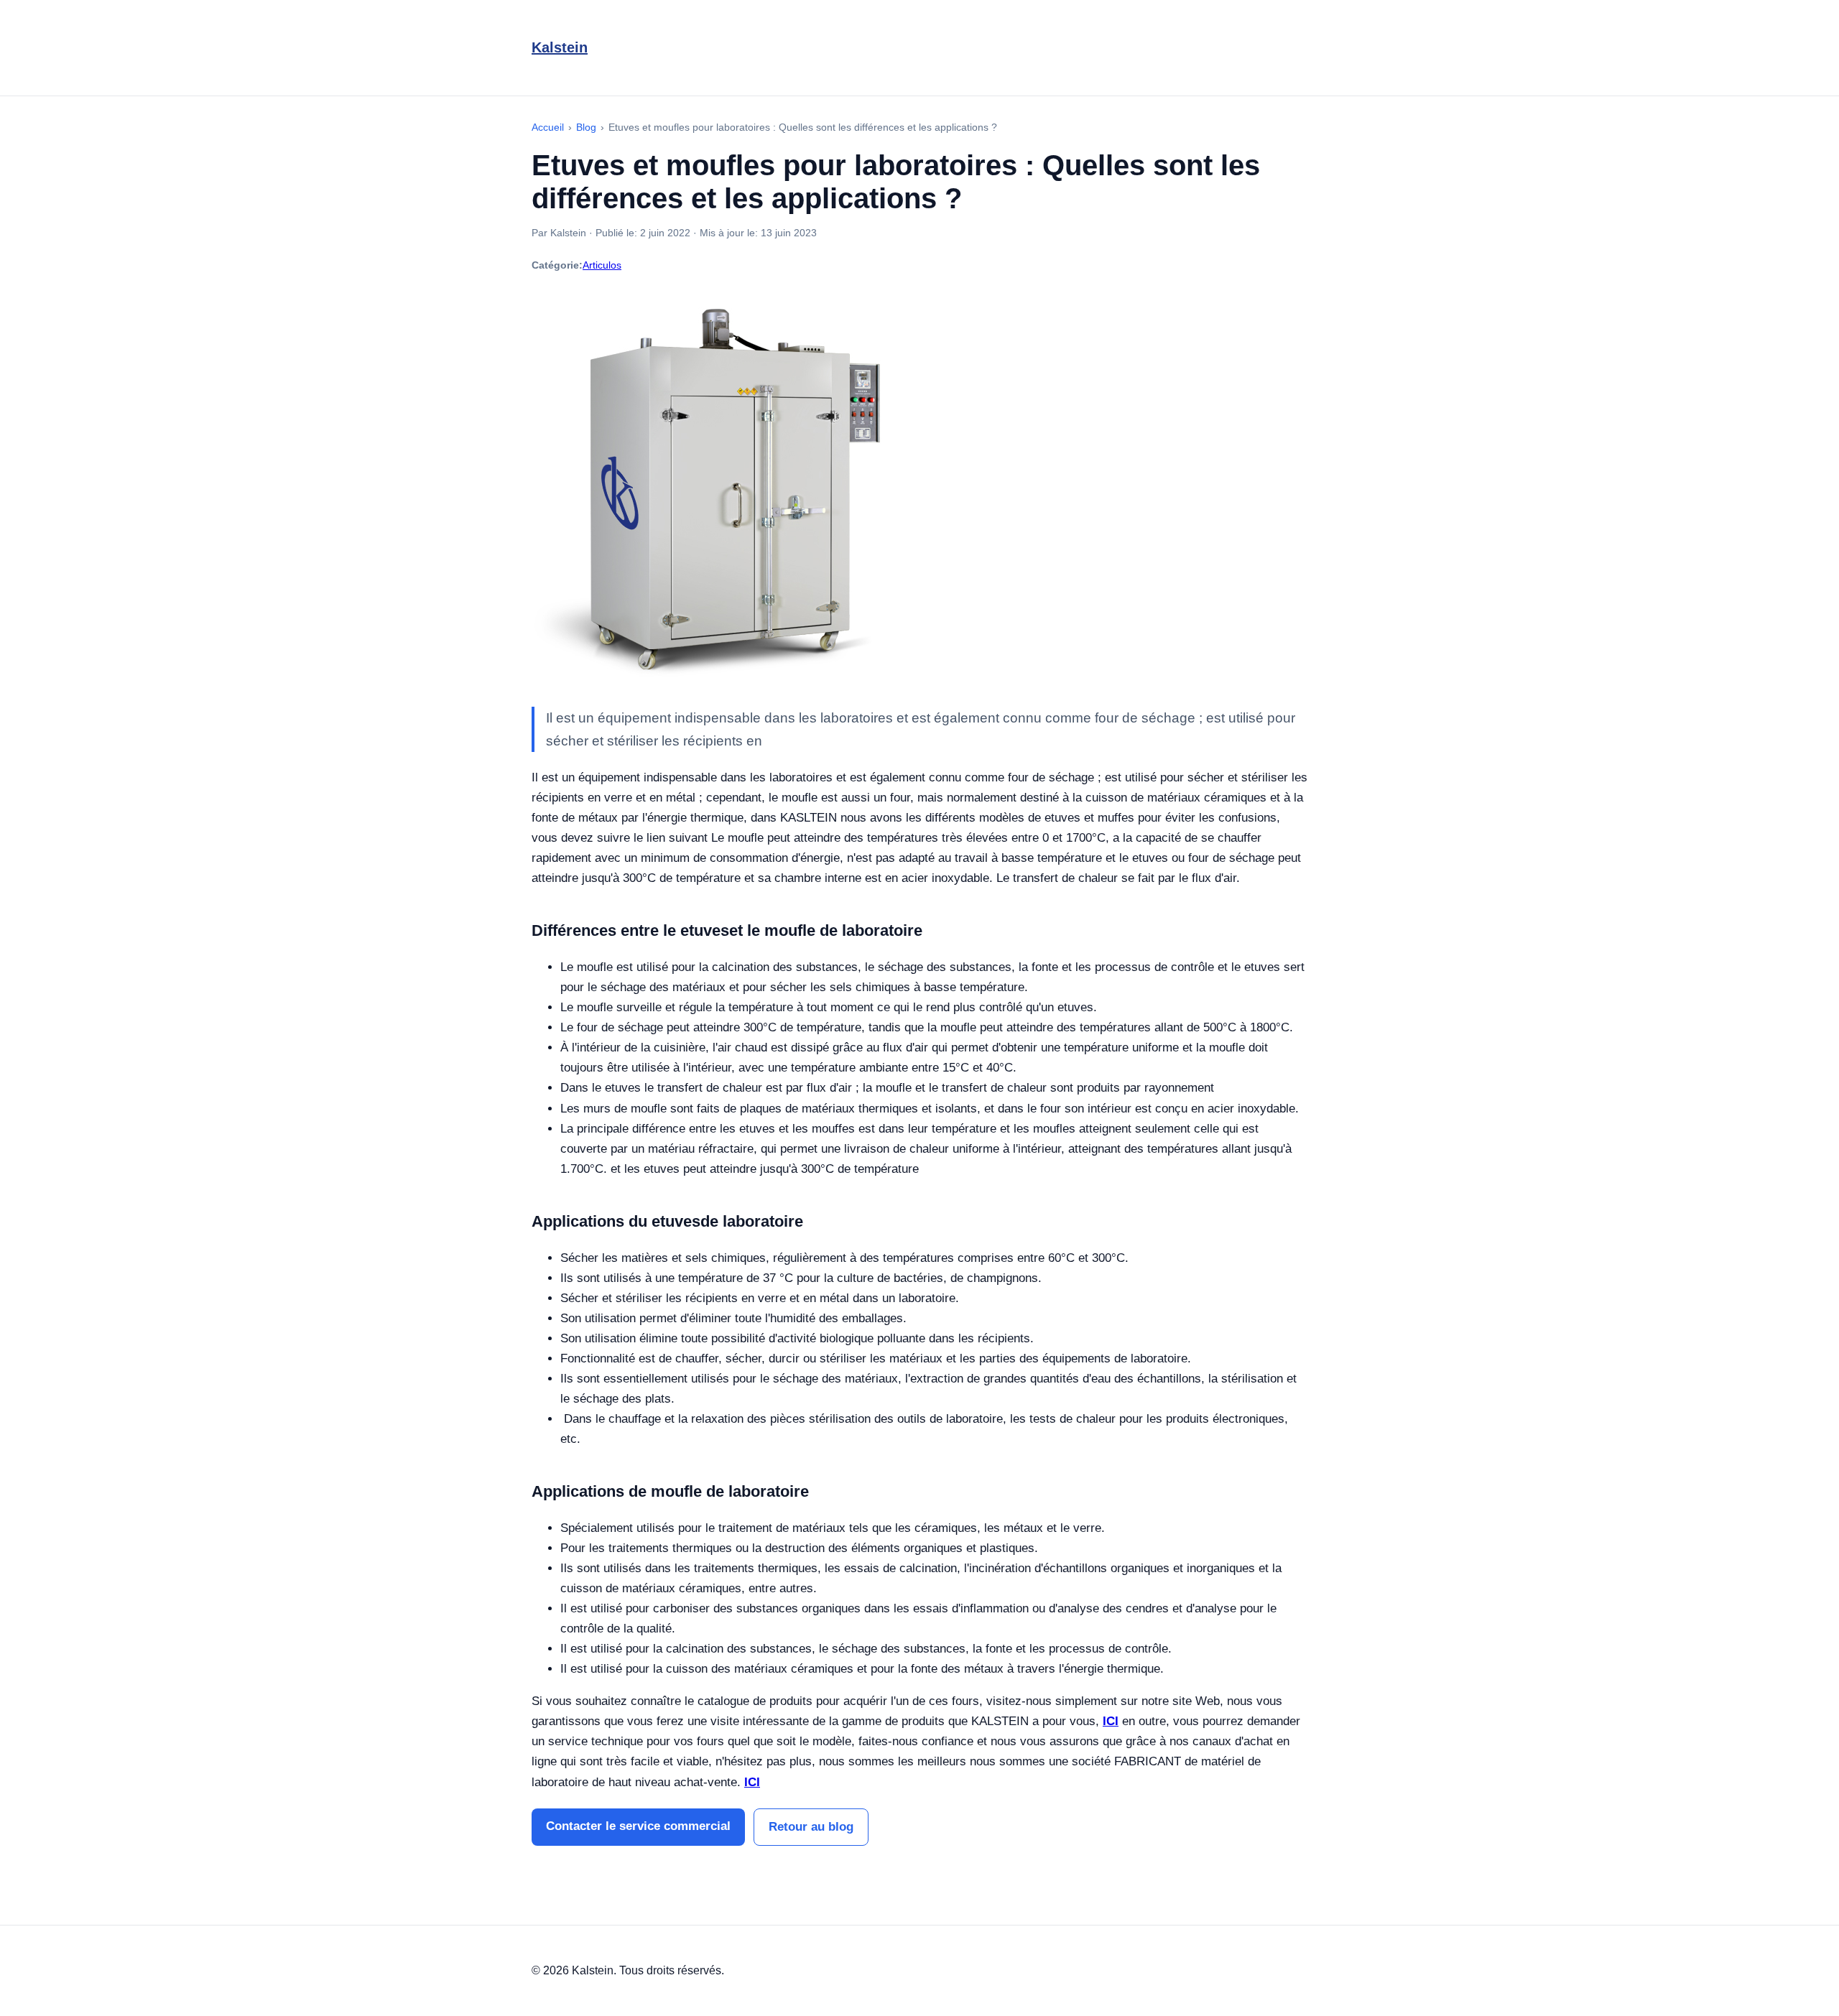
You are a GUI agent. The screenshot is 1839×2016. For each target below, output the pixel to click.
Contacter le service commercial (638, 1826)
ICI (1111, 1721)
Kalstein (560, 47)
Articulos (602, 265)
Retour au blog (811, 1827)
